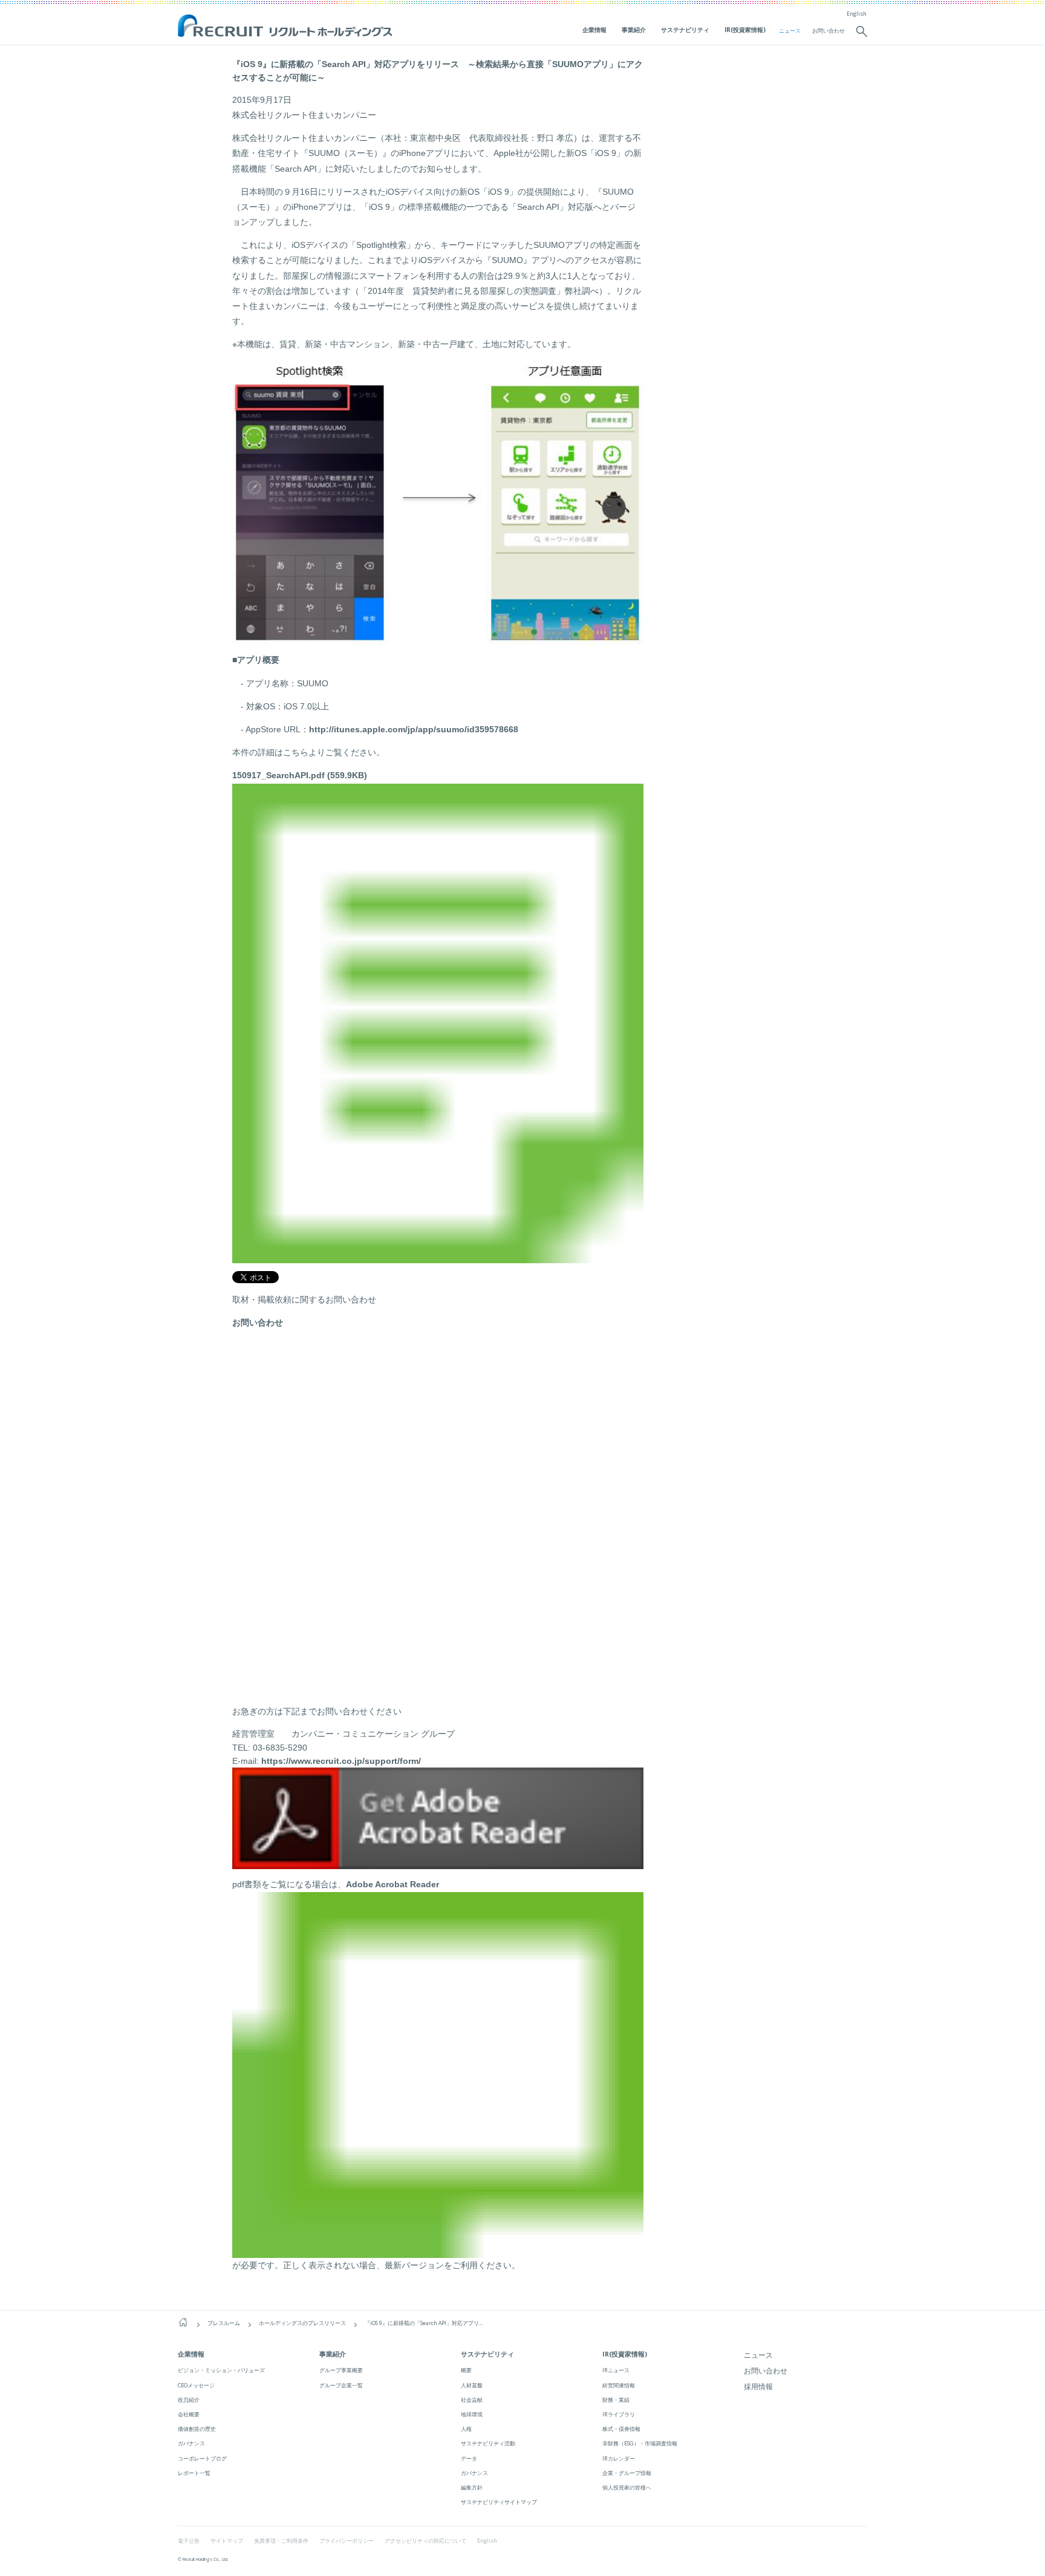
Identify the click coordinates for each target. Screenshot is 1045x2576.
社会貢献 (472, 2400)
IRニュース (616, 2370)
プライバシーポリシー (347, 2541)
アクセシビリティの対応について (425, 2541)
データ (469, 2458)
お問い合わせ (829, 31)
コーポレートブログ (202, 2458)
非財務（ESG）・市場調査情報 (640, 2443)
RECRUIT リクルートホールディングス (286, 27)
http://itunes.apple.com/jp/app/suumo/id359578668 (414, 729)
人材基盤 (472, 2385)
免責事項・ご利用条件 (281, 2541)
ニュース (790, 31)
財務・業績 (616, 2400)
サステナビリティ (685, 30)
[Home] (183, 2323)
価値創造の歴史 (197, 2429)
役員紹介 (189, 2400)
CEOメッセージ (196, 2385)
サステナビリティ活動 (488, 2443)
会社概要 (189, 2414)
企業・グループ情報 (627, 2473)
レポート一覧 (194, 2473)
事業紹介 (634, 30)
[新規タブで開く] (438, 1862)
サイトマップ (227, 2541)
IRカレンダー (619, 2458)
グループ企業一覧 (341, 2385)
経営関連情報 (619, 2385)
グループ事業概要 (341, 2370)
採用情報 (758, 2386)
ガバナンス (191, 2443)
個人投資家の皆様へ (627, 2487)
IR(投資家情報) (745, 30)
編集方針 (472, 2487)
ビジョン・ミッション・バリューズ (221, 2370)
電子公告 (189, 2541)
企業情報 (594, 30)
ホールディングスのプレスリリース (302, 2323)
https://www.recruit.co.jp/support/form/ (341, 1761)
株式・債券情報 (621, 2429)
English (857, 14)
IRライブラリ (619, 2414)
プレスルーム (224, 2323)
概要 (466, 2370)
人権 (466, 2429)
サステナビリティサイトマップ (499, 2502)
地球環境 (472, 2414)
